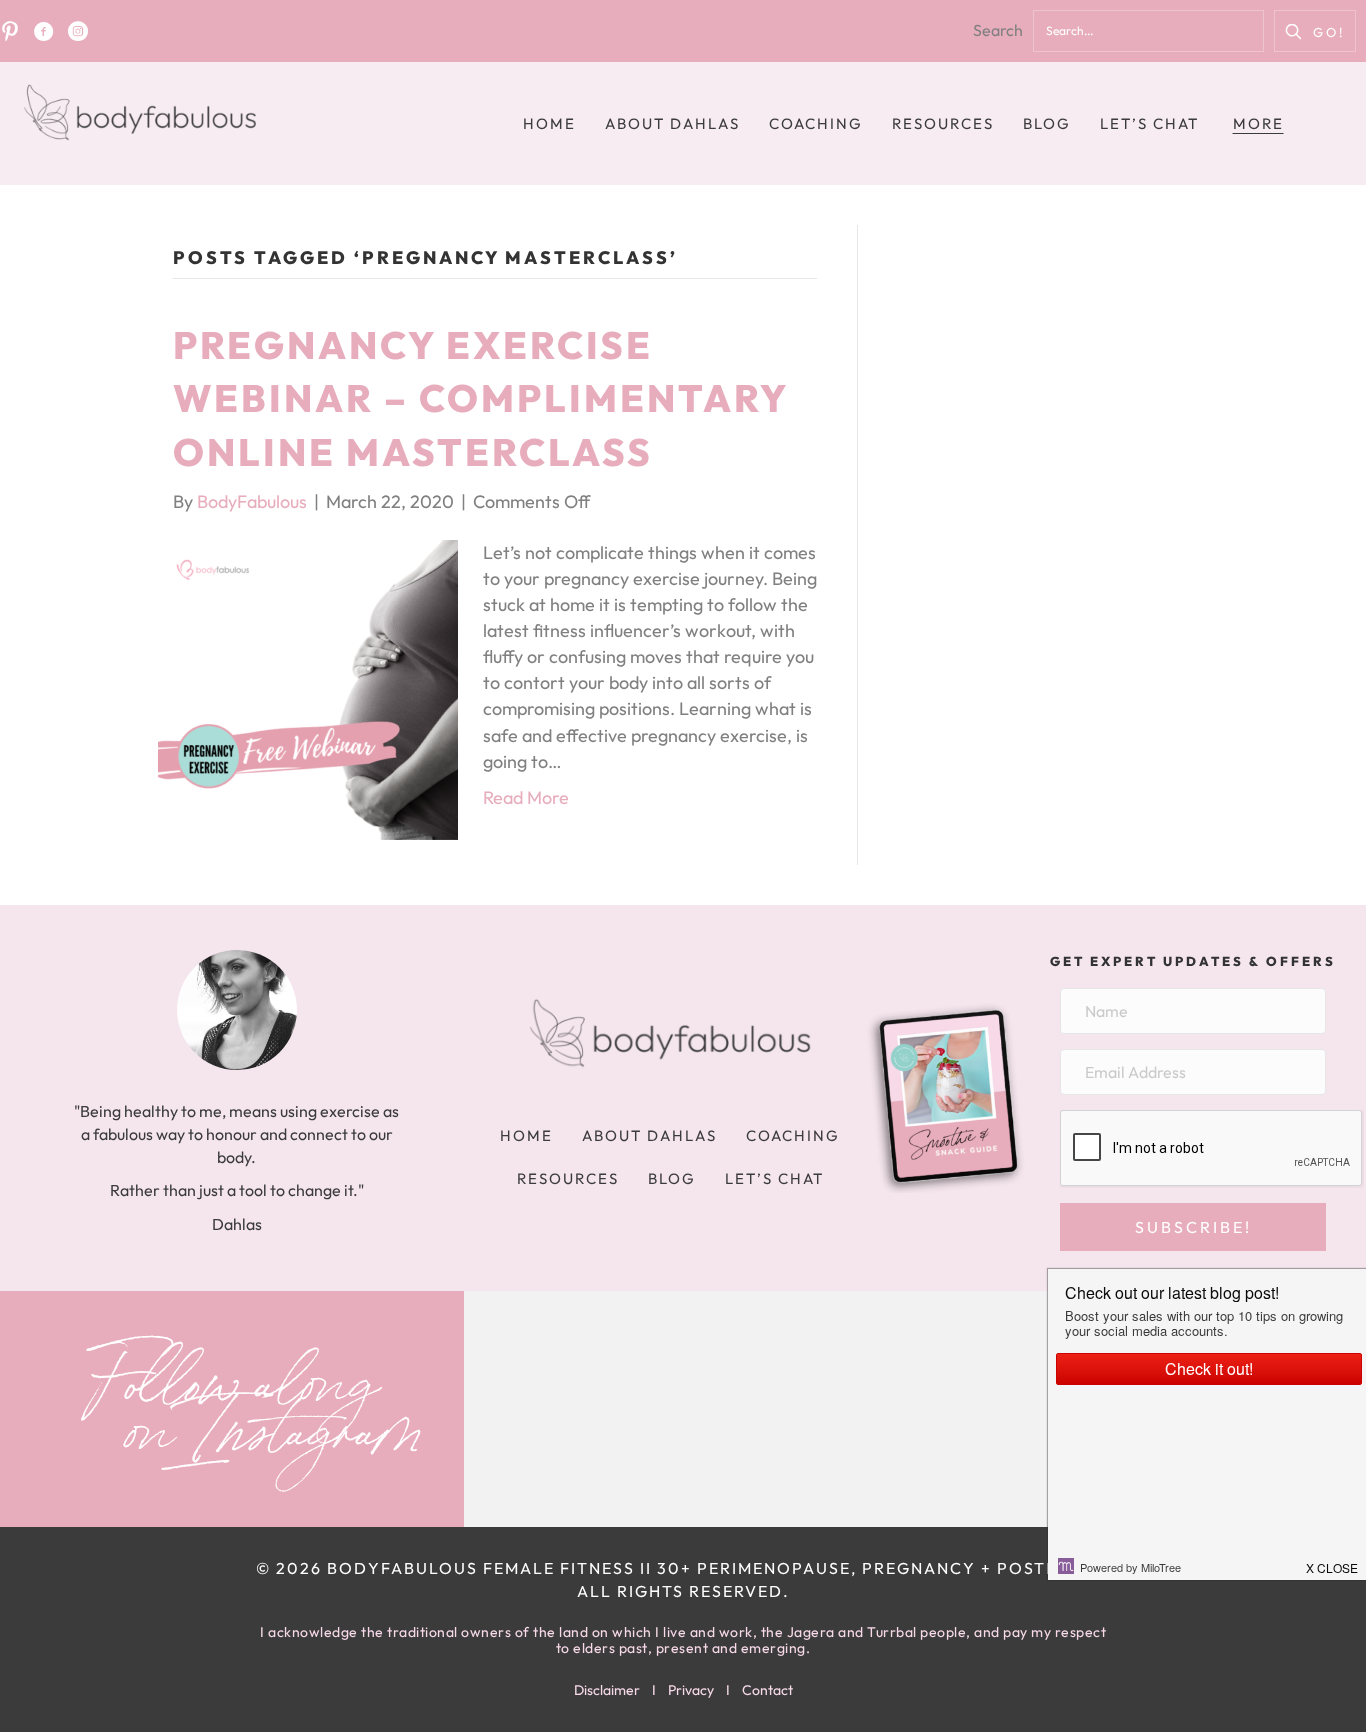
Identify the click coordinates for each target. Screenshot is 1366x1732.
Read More (526, 797)
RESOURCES (943, 123)
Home (549, 123)
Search (998, 30)
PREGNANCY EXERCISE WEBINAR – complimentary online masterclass (480, 398)
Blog (1047, 123)
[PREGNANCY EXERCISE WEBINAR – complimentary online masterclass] (308, 687)
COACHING (816, 123)
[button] (1315, 31)
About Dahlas (672, 123)
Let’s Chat (1149, 123)
